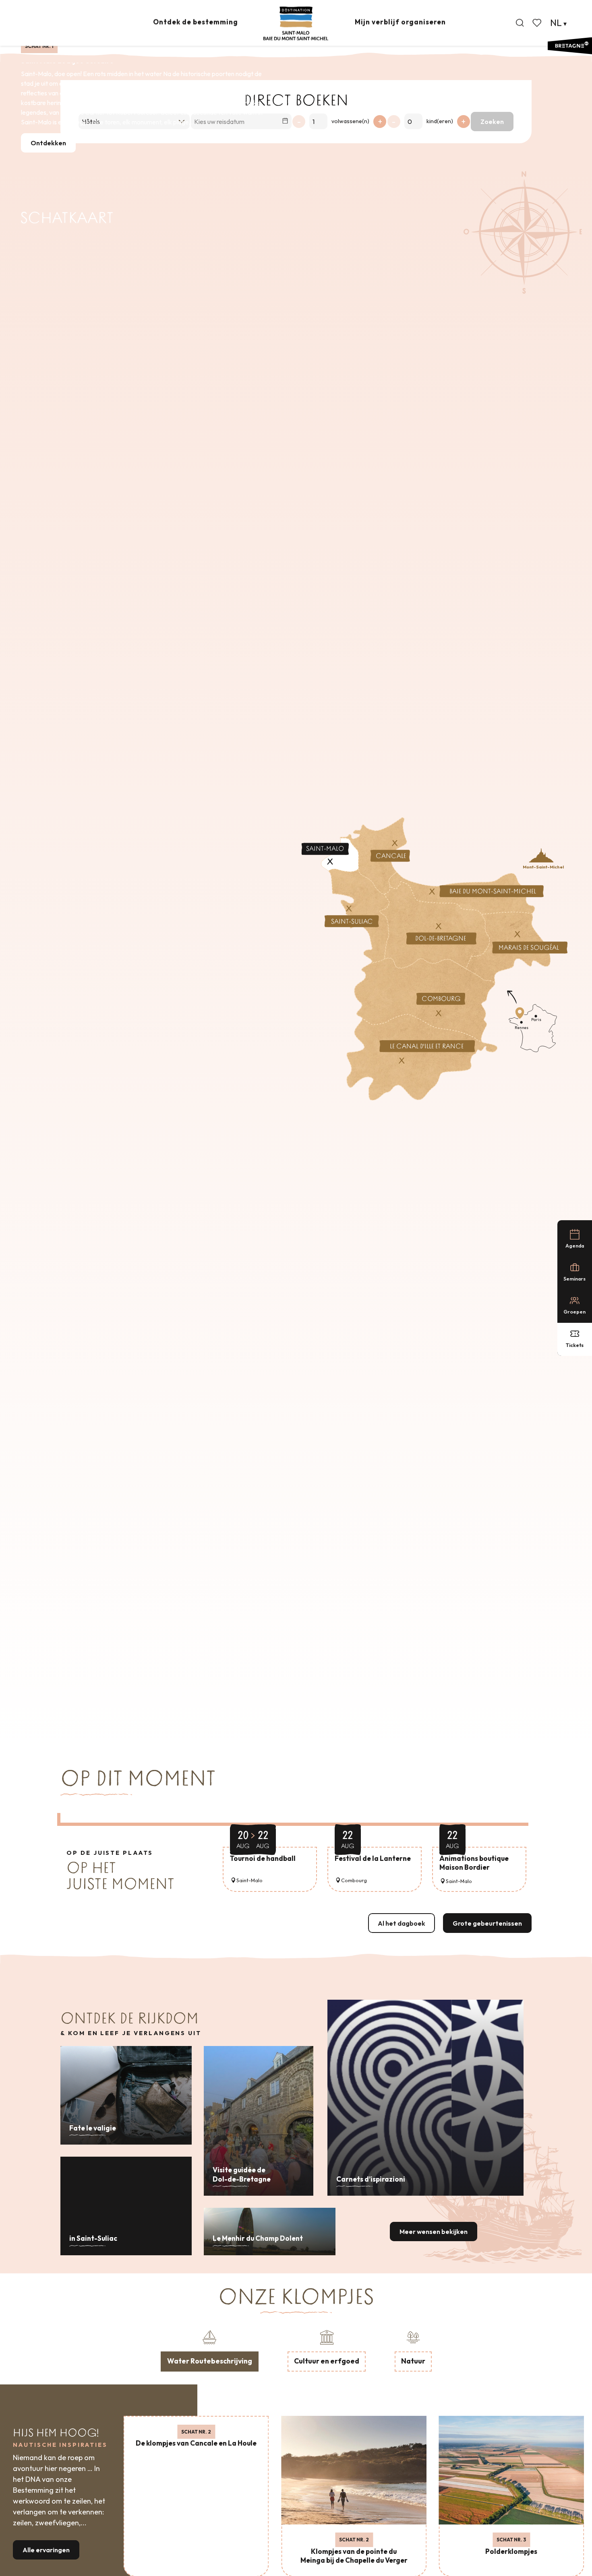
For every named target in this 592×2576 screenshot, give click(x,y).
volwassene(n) (350, 121)
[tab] (210, 2350)
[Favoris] (538, 23)
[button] (520, 23)
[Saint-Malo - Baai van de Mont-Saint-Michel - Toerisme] (296, 24)
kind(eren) (440, 121)
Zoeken (492, 122)
